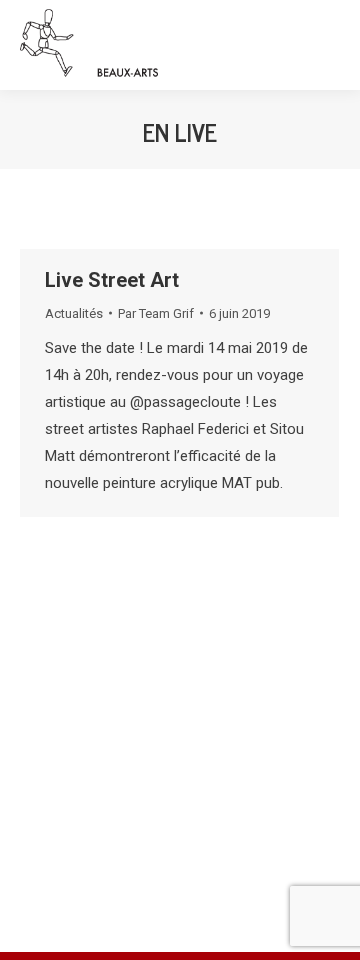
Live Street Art (112, 280)
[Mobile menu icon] (326, 45)
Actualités (74, 313)
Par (156, 313)
